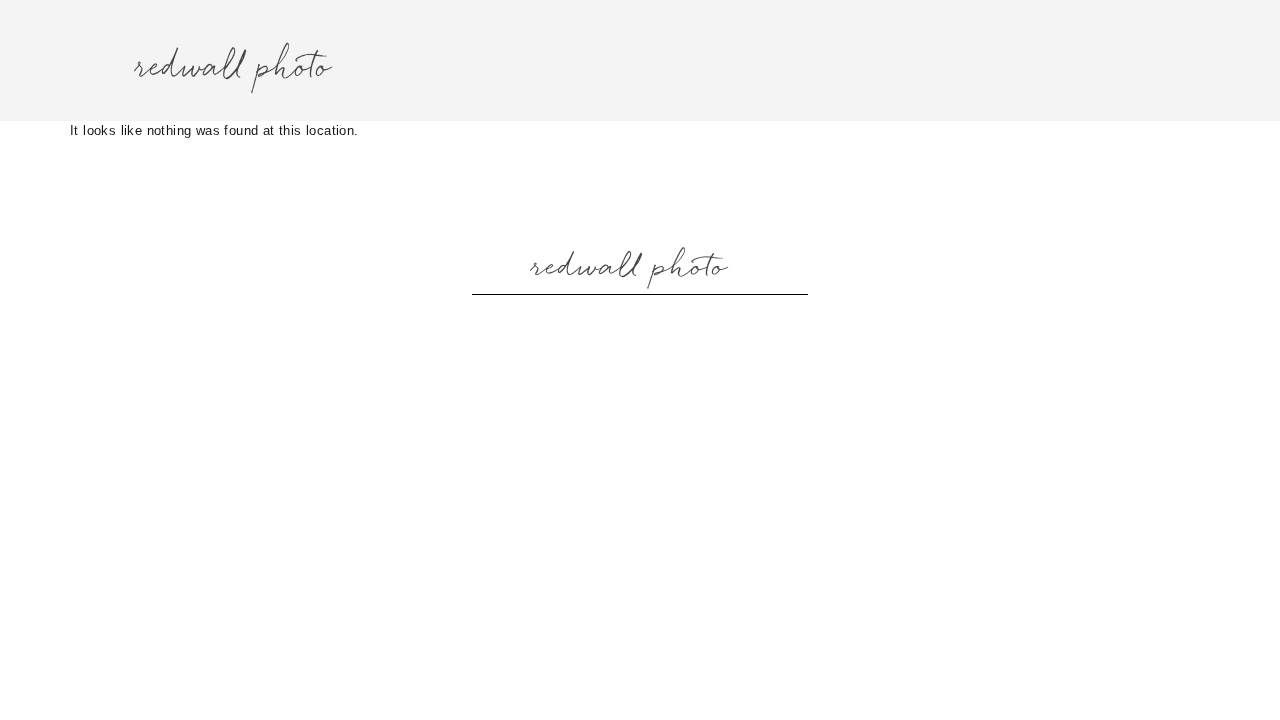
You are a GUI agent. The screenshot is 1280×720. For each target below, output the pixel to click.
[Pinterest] (690, 326)
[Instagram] (590, 326)
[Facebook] (640, 326)
